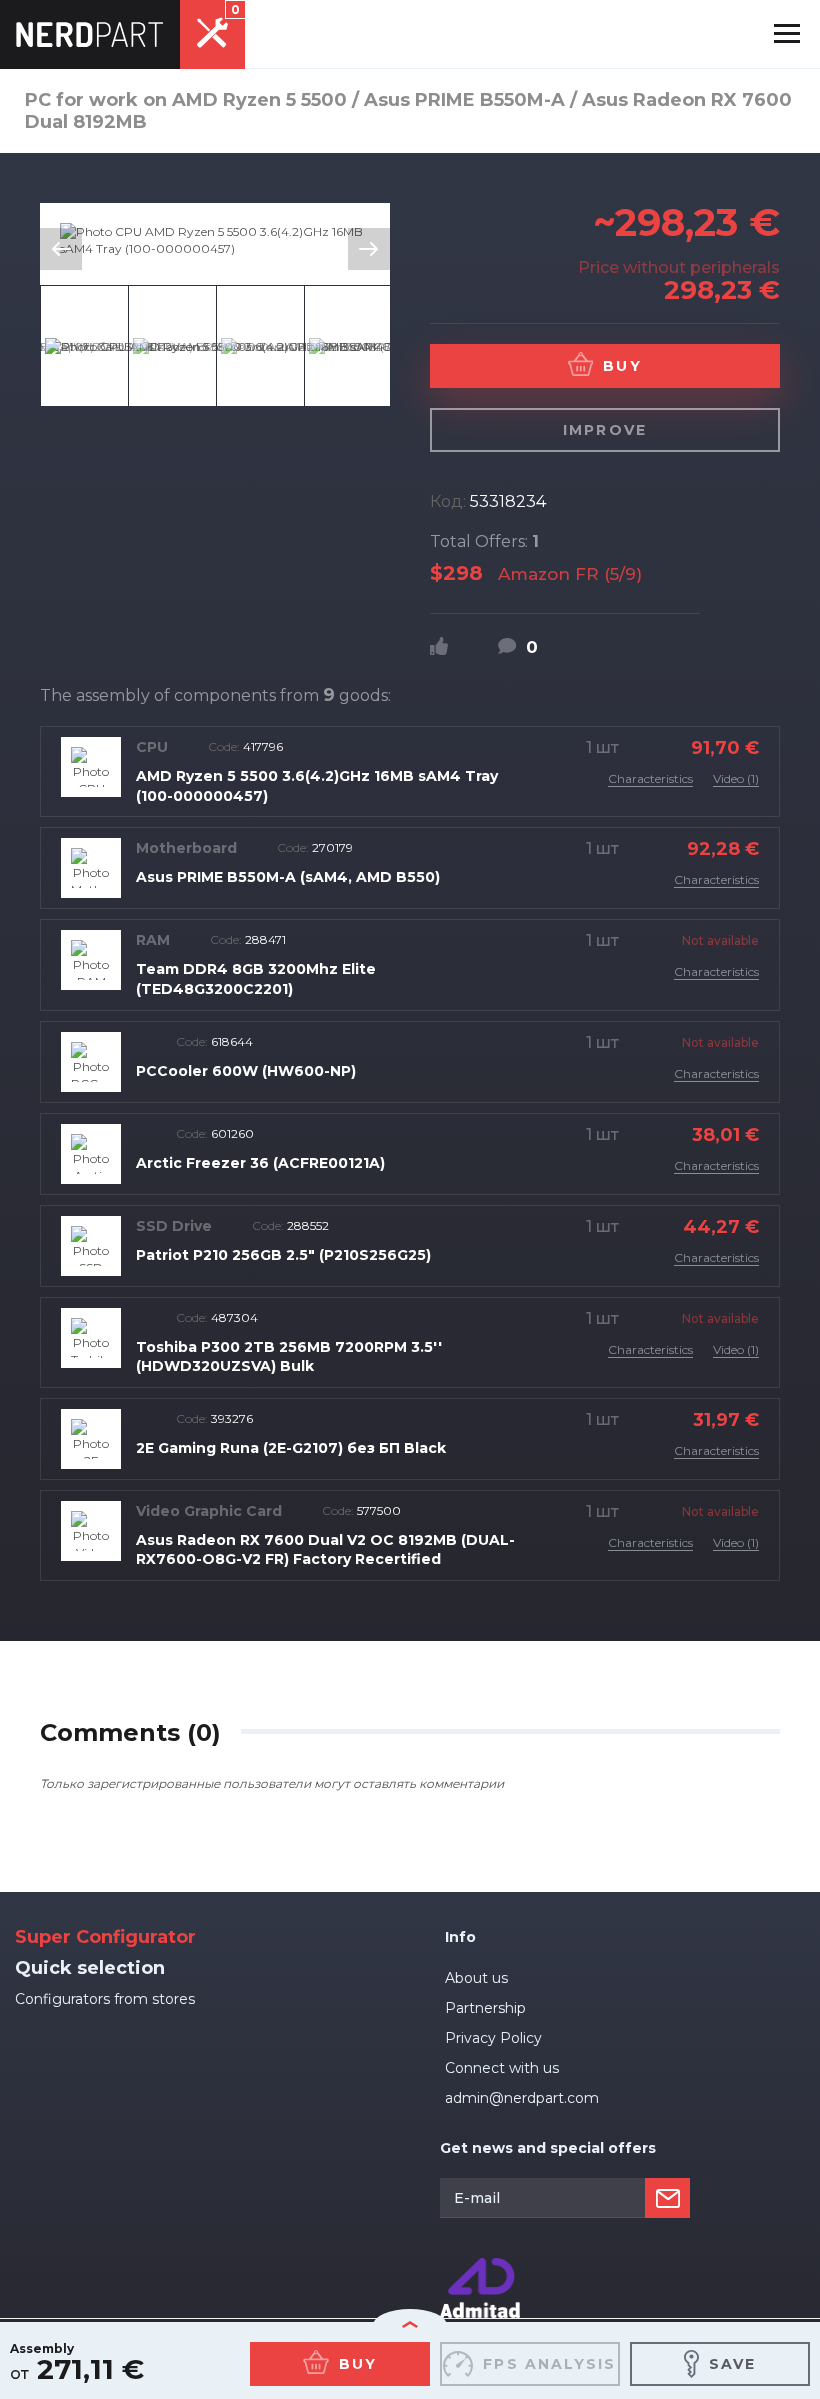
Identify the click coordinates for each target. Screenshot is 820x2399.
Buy (622, 366)
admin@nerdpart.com (522, 2098)
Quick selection (90, 1968)
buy (358, 2364)
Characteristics (650, 778)
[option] (215, 240)
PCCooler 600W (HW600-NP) (246, 1071)
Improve (605, 430)
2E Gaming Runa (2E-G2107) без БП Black (291, 1448)
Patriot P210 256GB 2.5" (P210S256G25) (283, 1255)
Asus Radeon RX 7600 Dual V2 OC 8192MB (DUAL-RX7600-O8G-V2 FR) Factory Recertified (325, 1550)
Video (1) (736, 778)
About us (476, 1978)
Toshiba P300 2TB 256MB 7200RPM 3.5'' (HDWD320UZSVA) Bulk (289, 1357)
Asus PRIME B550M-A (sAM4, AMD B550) (288, 877)
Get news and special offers (548, 2148)
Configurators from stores (105, 1999)
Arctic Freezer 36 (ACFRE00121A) (260, 1163)
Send (667, 2198)
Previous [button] (61, 249)
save (732, 2364)
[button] (787, 34)
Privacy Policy (493, 2038)
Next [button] (369, 249)
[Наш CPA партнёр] (480, 2266)
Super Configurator (105, 1937)
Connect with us (502, 2068)
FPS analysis (549, 2364)
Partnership (485, 2008)
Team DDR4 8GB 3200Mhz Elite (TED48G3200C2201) (256, 979)
